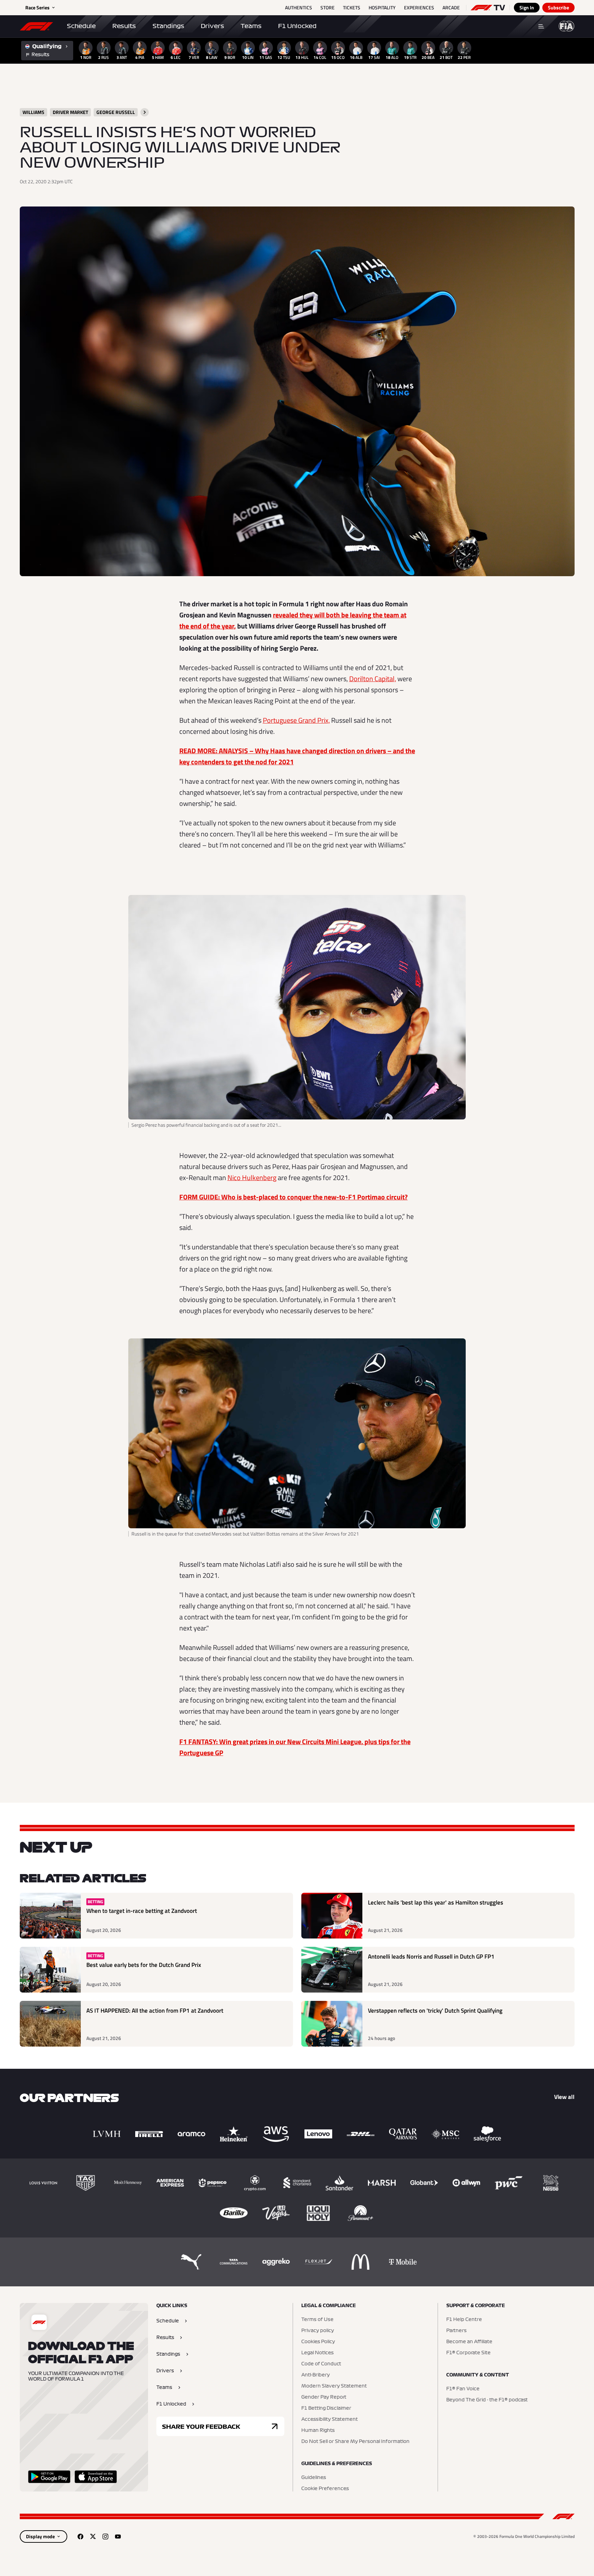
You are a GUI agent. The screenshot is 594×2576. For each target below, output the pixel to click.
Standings (168, 26)
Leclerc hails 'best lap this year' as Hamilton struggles (436, 1903)
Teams (251, 26)
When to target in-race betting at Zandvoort (142, 1911)
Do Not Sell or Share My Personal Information (355, 2442)
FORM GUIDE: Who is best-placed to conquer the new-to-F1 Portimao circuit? (294, 1197)
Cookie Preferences (325, 2489)
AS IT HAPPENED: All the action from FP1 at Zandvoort (155, 2011)
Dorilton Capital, (373, 679)
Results (124, 26)
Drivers (212, 26)
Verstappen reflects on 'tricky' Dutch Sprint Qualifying (435, 2011)
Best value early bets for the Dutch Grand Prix (144, 1965)
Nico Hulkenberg (252, 1177)
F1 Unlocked (297, 26)
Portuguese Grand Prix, (296, 720)
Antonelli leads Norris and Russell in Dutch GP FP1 (431, 1957)
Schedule (81, 26)
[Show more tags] (145, 112)
